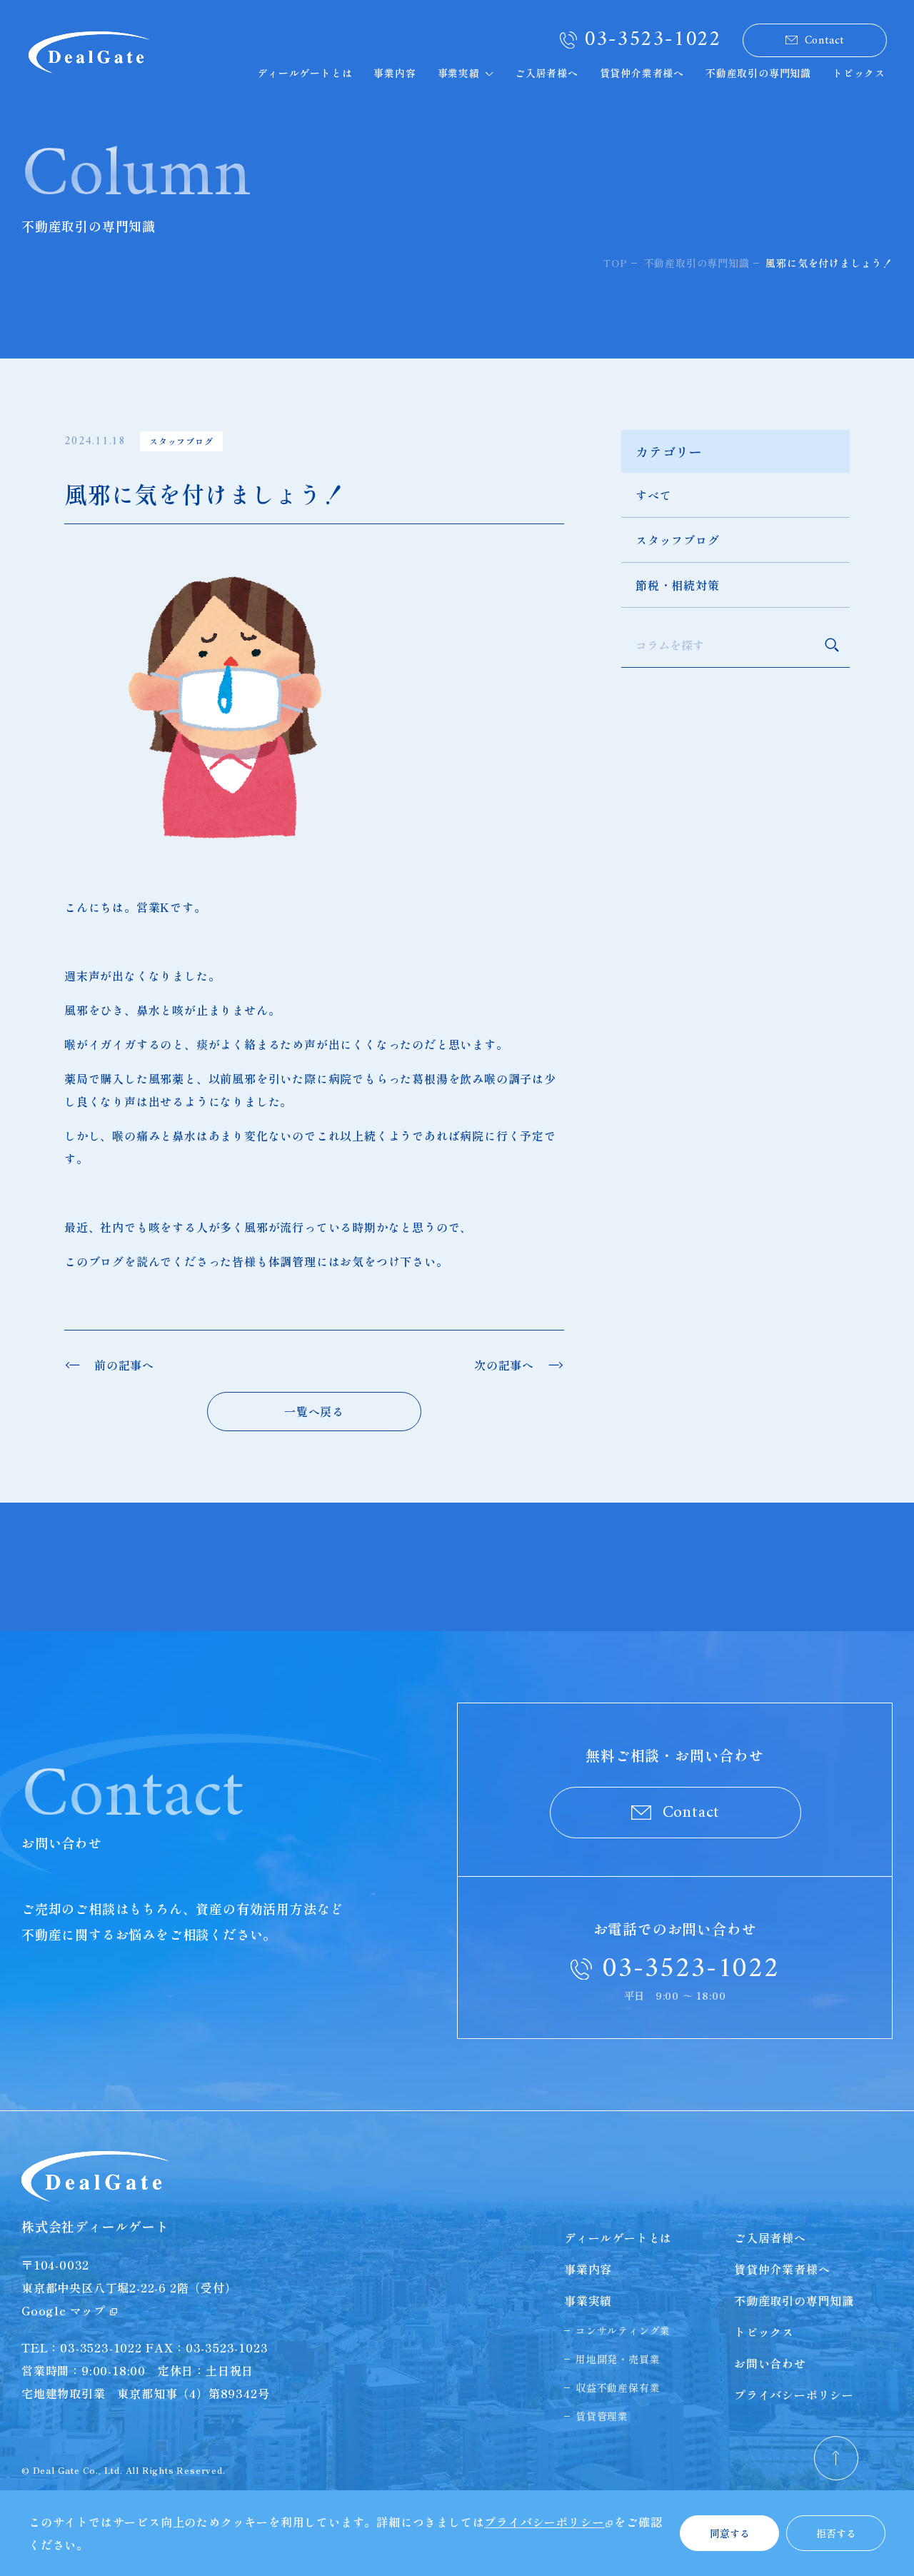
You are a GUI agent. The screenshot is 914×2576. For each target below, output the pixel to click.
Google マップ (64, 2310)
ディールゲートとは (305, 73)
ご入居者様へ (547, 73)
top (615, 263)
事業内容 (395, 73)
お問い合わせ (770, 2363)
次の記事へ (504, 1365)
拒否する (836, 2533)
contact (825, 41)
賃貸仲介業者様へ (642, 73)
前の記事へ (124, 1365)
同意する (730, 2533)
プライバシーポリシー (794, 2395)
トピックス (859, 73)
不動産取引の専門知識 (758, 73)
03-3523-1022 (653, 40)
